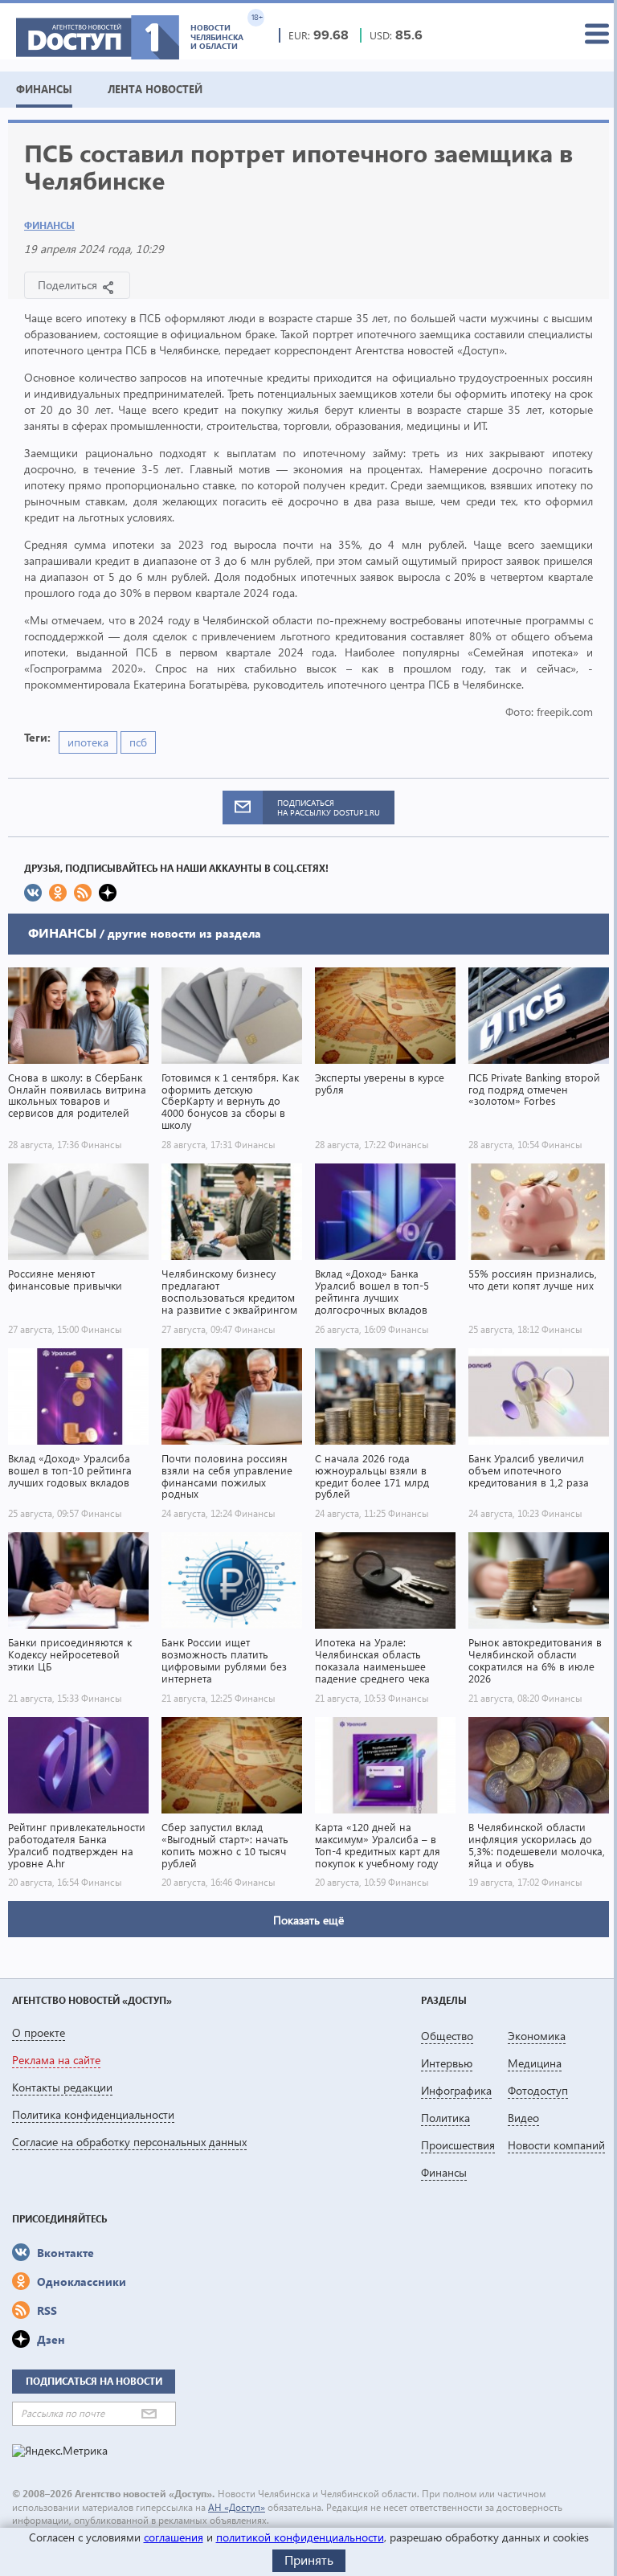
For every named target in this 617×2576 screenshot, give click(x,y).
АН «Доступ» (237, 2507)
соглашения (174, 2537)
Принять (309, 2560)
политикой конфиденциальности (300, 2537)
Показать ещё (308, 1920)
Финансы (49, 225)
